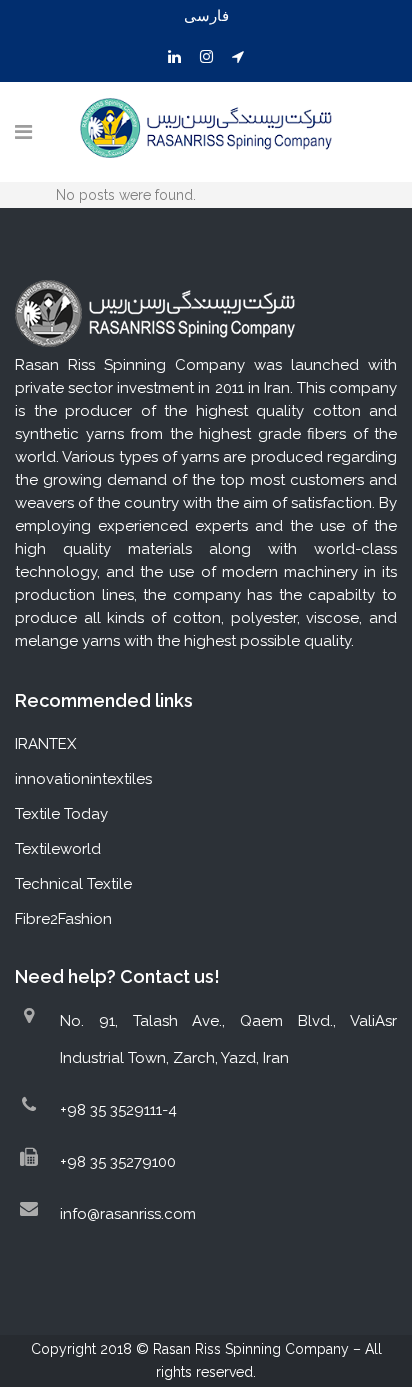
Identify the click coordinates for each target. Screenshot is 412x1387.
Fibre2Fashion (63, 919)
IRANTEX (45, 744)
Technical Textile (73, 884)
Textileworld (58, 849)
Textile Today (61, 814)
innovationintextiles (83, 779)
